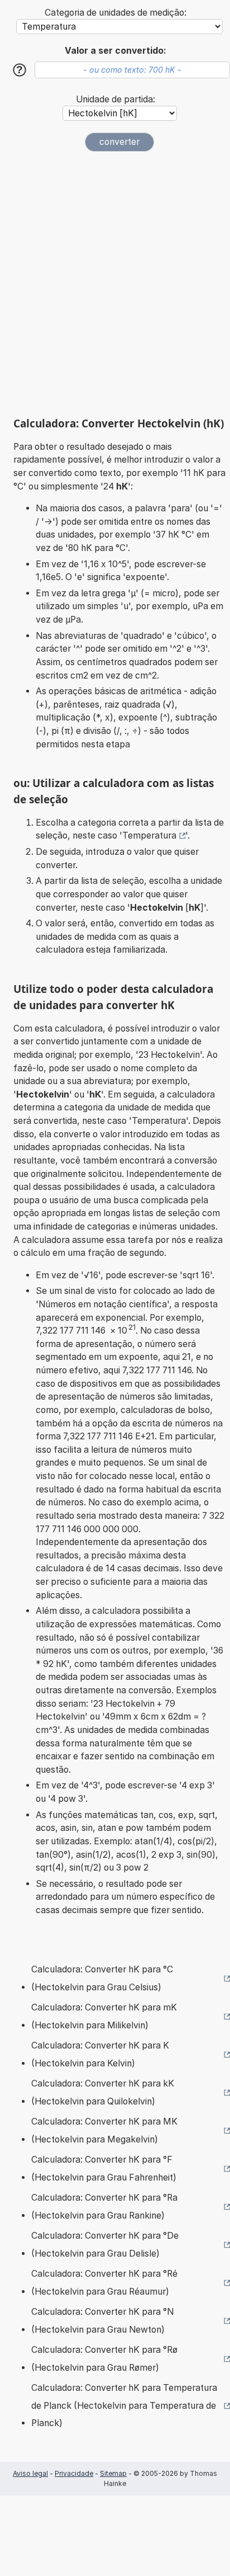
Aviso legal (30, 2473)
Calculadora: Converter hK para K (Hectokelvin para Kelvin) (100, 2054)
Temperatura (149, 835)
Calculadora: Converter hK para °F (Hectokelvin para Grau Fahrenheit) (104, 2168)
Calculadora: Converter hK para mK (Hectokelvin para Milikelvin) (104, 2016)
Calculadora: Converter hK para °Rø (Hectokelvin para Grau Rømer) (104, 2359)
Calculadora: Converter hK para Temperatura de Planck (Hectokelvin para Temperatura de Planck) (124, 2405)
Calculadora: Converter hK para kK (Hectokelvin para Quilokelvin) (103, 2092)
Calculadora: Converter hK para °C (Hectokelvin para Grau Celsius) (102, 1978)
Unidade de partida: (116, 99)
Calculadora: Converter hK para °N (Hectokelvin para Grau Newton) (102, 2321)
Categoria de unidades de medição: (116, 13)
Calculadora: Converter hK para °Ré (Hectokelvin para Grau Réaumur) (104, 2283)
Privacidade (74, 2473)
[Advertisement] (115, 284)
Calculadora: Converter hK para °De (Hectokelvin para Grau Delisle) (105, 2245)
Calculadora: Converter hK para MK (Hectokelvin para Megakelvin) (104, 2130)
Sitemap (113, 2473)
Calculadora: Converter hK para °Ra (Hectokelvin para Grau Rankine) (104, 2207)
